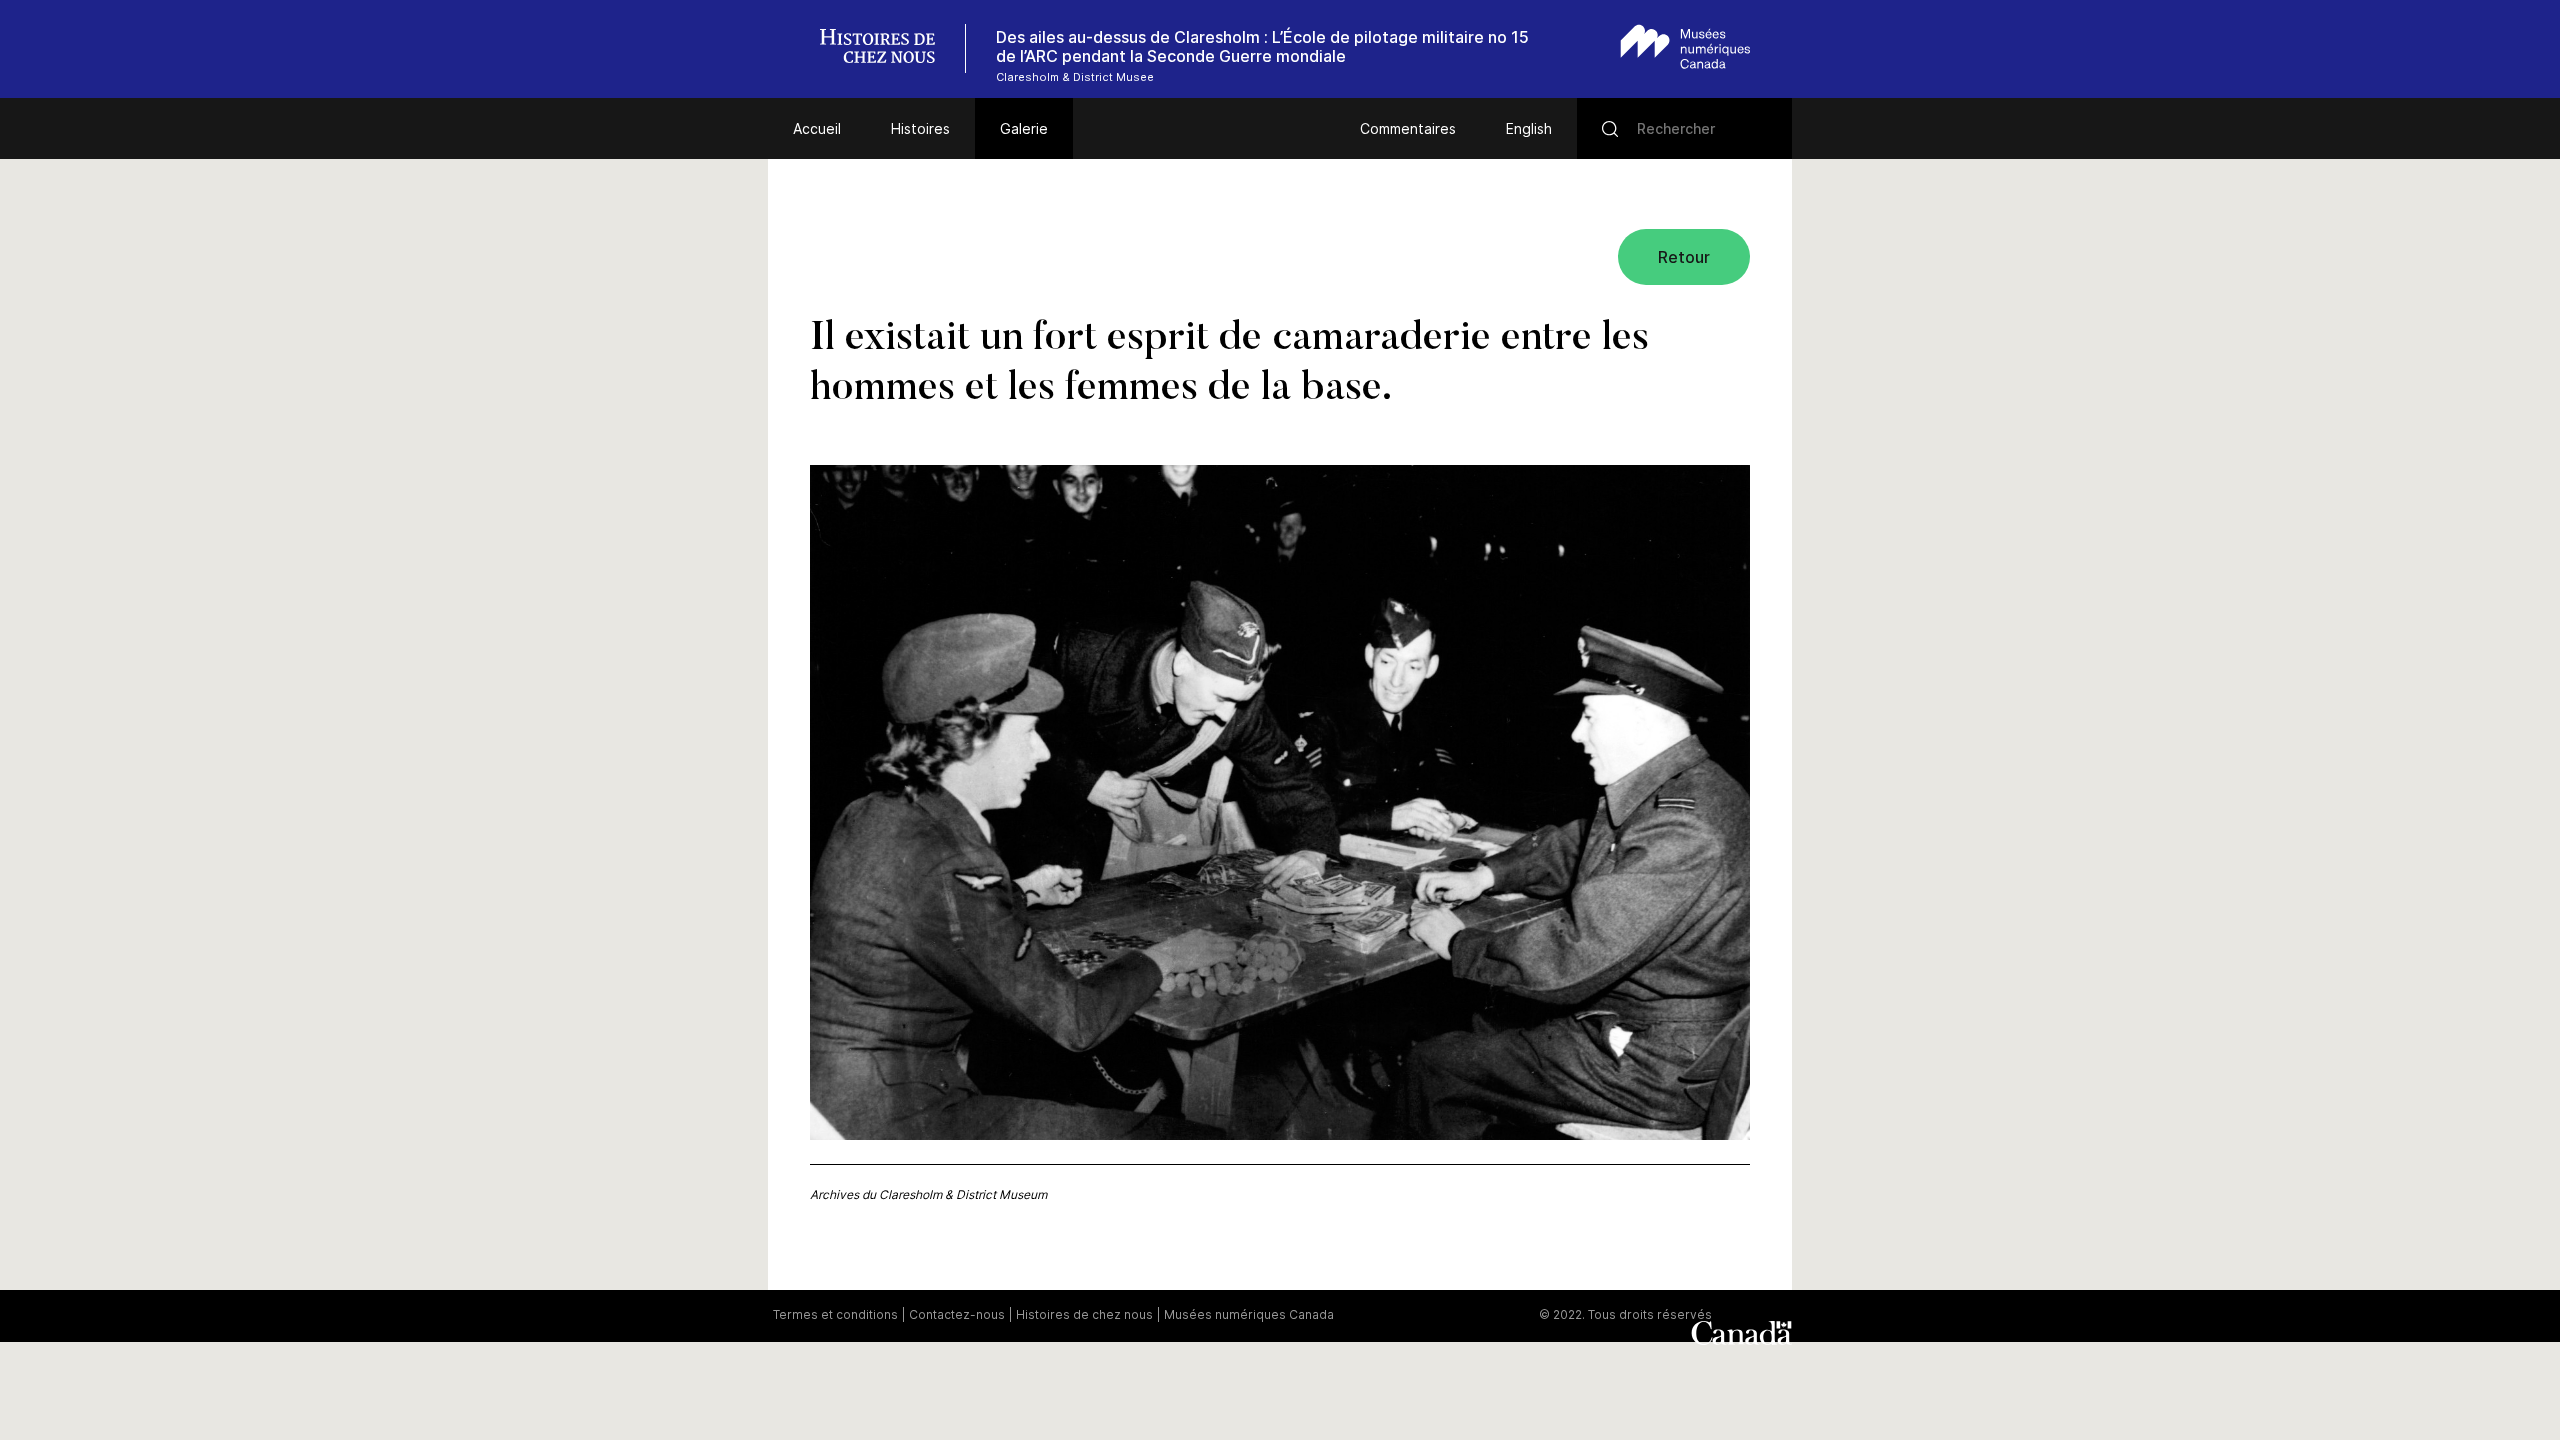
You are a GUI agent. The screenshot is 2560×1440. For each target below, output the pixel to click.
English (1529, 128)
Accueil (817, 128)
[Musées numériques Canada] (1685, 46)
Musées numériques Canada (1249, 1314)
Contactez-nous (957, 1314)
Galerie (1024, 128)
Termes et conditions (835, 1314)
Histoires (920, 128)
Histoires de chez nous (1084, 1314)
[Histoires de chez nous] (888, 48)
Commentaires (1408, 128)
